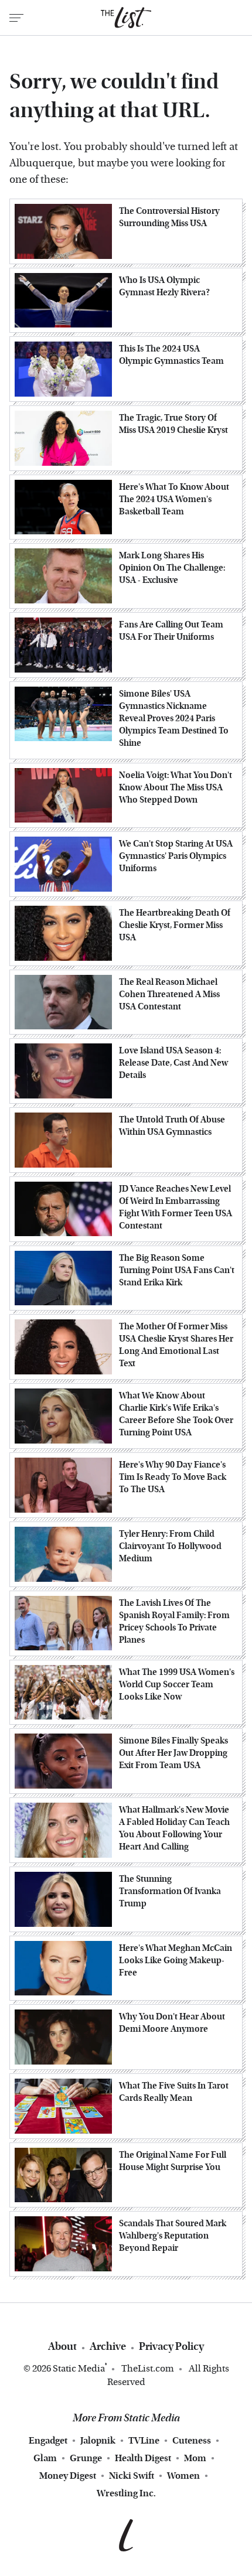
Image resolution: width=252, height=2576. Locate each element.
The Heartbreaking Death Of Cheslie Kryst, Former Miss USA (175, 925)
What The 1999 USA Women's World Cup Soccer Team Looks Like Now (177, 1684)
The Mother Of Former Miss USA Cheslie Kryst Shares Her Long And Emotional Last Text (176, 1345)
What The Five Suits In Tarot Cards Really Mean (174, 2092)
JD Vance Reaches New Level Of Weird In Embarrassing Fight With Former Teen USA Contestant (176, 1207)
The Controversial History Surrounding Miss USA (169, 217)
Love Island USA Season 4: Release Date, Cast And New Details (173, 1063)
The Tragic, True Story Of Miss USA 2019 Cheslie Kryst (173, 424)
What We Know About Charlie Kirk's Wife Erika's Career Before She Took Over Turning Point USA (176, 1414)
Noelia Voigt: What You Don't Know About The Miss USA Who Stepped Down (176, 787)
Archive (108, 2347)
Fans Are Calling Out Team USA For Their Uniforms (171, 631)
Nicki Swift (132, 2476)
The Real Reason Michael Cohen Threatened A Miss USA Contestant (169, 994)
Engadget (48, 2440)
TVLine (144, 2440)
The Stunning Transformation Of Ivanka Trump (170, 1891)
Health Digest (143, 2458)
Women (183, 2476)
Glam (45, 2458)
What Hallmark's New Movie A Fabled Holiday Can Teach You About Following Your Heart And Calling (174, 1828)
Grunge (86, 2458)
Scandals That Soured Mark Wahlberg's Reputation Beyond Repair (173, 2236)
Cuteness (192, 2440)
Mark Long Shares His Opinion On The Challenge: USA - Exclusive (172, 568)
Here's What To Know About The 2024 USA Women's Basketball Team (174, 499)
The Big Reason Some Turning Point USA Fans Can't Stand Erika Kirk (177, 1270)
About (62, 2347)
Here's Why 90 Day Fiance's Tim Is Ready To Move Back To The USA (173, 1477)
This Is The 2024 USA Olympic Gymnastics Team (171, 355)
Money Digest (68, 2476)
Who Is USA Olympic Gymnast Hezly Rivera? (164, 286)
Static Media (79, 2368)
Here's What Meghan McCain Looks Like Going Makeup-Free (176, 1960)
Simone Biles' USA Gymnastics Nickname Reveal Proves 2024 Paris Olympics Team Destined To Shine (174, 718)
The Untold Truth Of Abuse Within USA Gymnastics (172, 1126)
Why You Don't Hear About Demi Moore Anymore (172, 2023)
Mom (195, 2458)
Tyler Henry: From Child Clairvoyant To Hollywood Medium (170, 1546)
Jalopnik (98, 2440)
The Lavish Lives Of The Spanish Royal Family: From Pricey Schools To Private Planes (174, 1621)
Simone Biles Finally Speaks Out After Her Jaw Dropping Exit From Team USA (173, 1753)
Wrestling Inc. (126, 2493)
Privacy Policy (171, 2347)
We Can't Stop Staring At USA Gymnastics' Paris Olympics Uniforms (176, 856)
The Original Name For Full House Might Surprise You (173, 2161)
